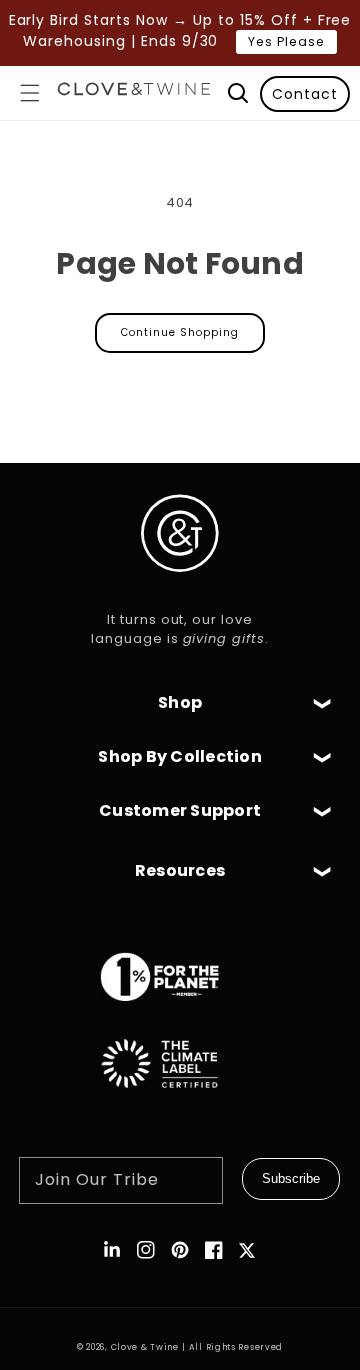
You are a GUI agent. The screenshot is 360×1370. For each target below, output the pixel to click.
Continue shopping (180, 332)
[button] (30, 93)
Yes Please (286, 41)
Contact (305, 94)
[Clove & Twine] (134, 93)
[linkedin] (112, 1250)
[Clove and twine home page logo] (180, 588)
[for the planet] (180, 1011)
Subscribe (291, 1178)
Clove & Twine (145, 1347)
